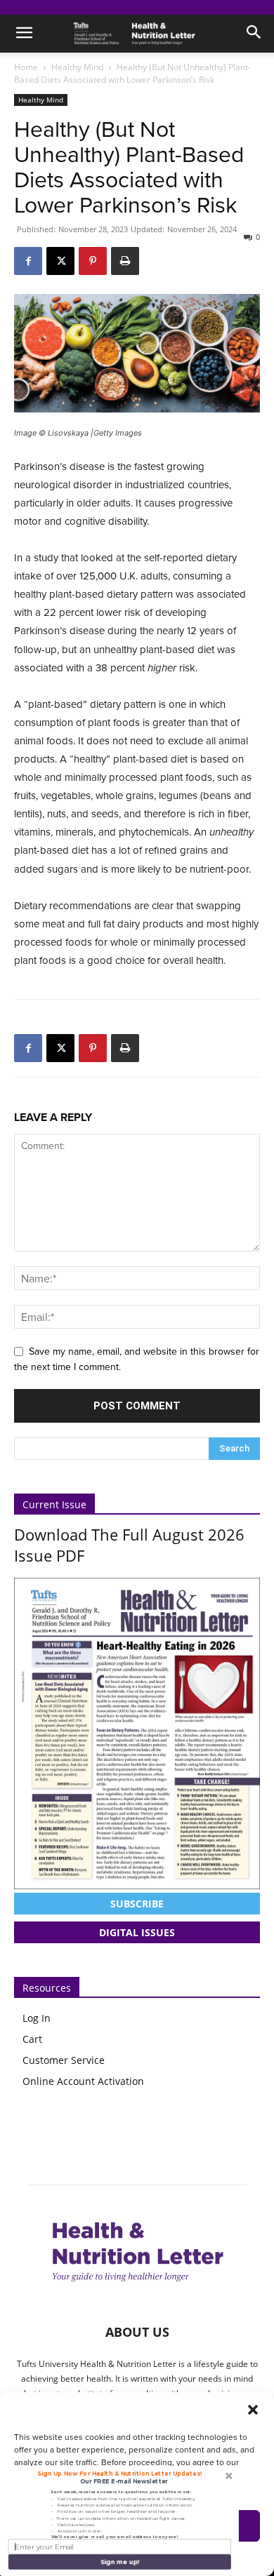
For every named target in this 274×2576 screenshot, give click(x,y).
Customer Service (64, 2060)
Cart (32, 2039)
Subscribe (137, 1904)
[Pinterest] (93, 261)
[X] (60, 261)
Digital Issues (137, 1932)
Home (26, 67)
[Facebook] (28, 261)
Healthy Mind (77, 67)
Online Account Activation (83, 2081)
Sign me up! (119, 2562)
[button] (253, 2410)
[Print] (125, 261)
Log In (37, 2018)
